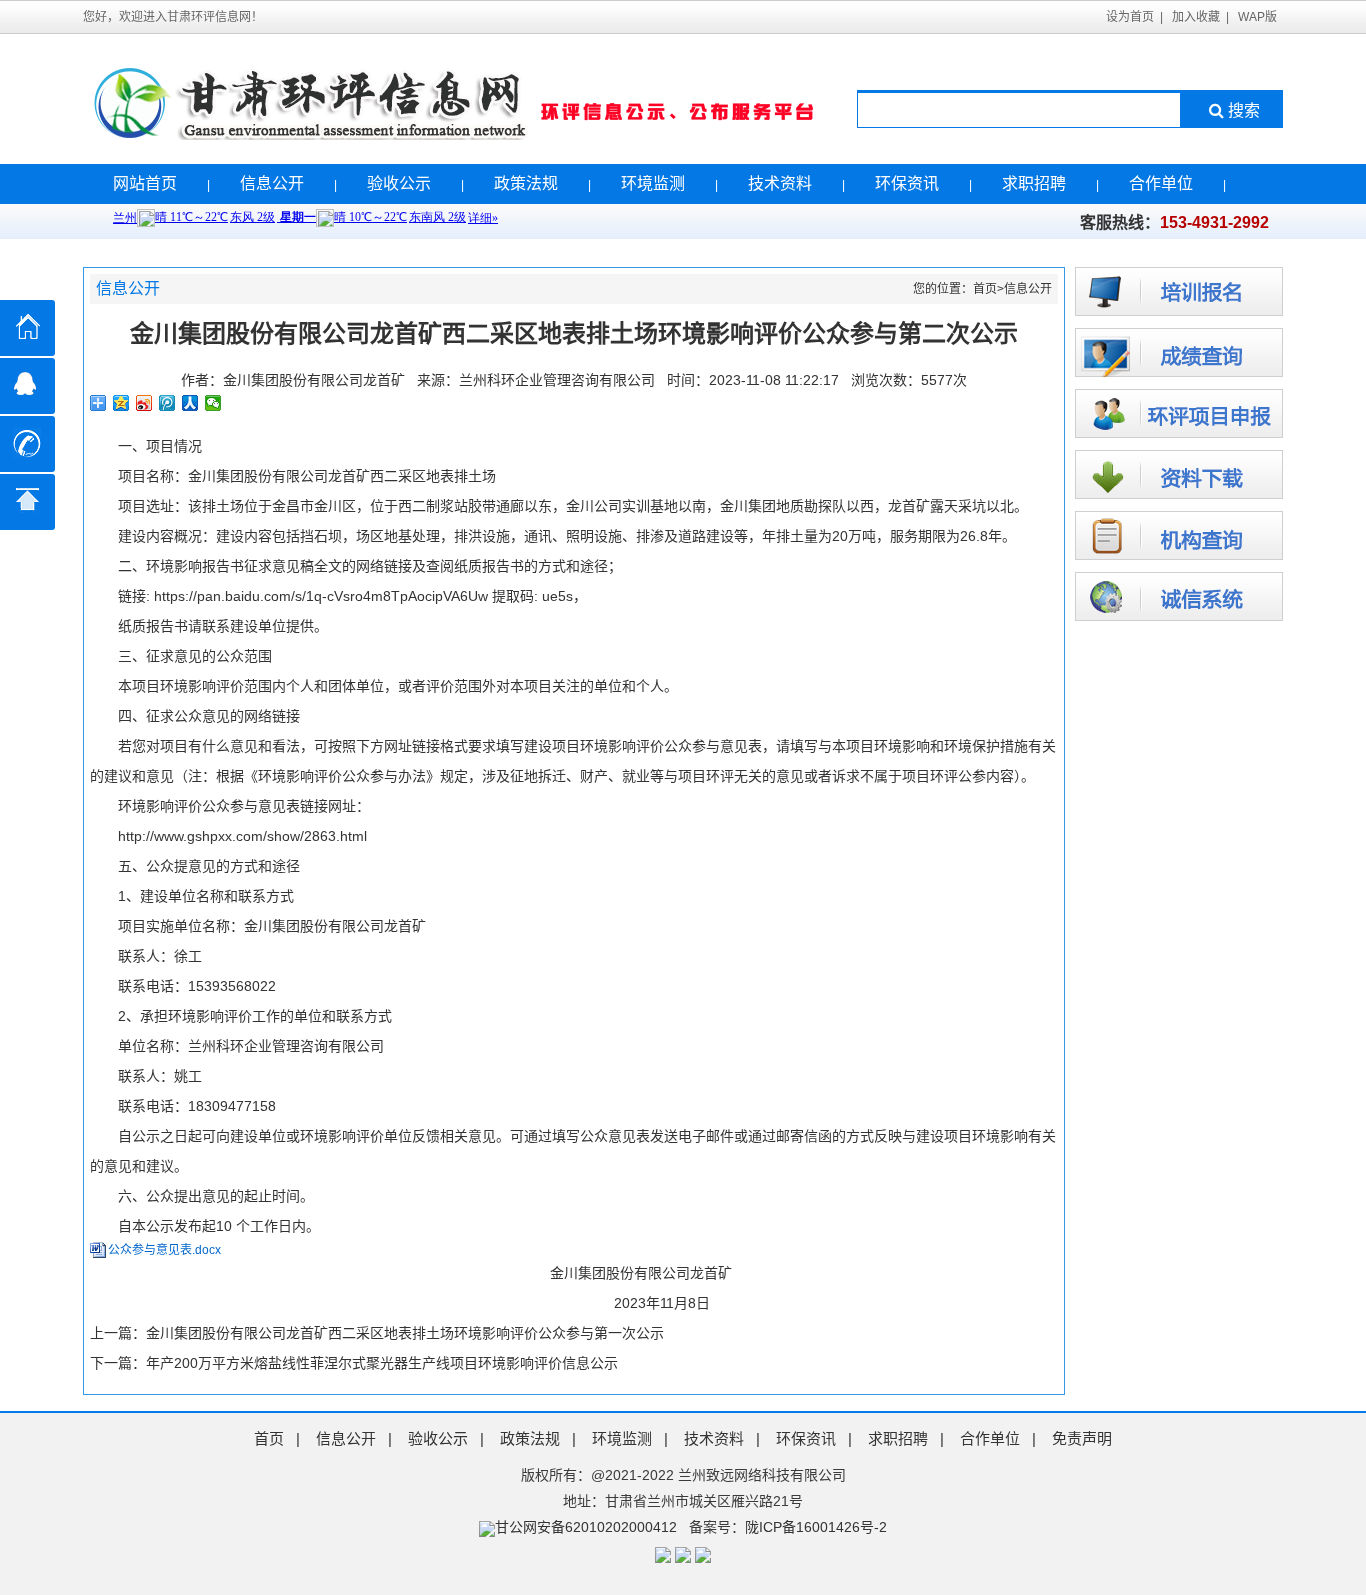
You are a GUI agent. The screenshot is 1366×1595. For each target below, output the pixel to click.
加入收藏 (1196, 17)
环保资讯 (907, 183)
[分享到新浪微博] (144, 403)
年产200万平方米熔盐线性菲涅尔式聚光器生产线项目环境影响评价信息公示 (382, 1363)
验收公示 (399, 183)
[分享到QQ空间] (121, 403)
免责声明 (1082, 1438)
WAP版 (1257, 17)
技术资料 (780, 183)
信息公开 (272, 183)
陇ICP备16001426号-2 (816, 1527)
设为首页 (1130, 17)
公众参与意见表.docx (164, 1250)
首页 (985, 289)
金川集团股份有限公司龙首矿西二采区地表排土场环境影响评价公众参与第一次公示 (405, 1333)
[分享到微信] (213, 403)
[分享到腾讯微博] (167, 403)
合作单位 (1161, 183)
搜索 (1244, 110)
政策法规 (526, 183)
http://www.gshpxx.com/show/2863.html (242, 836)
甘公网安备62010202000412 (586, 1527)
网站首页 (145, 183)
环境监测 (653, 183)
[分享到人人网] (190, 403)
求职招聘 (1034, 183)
